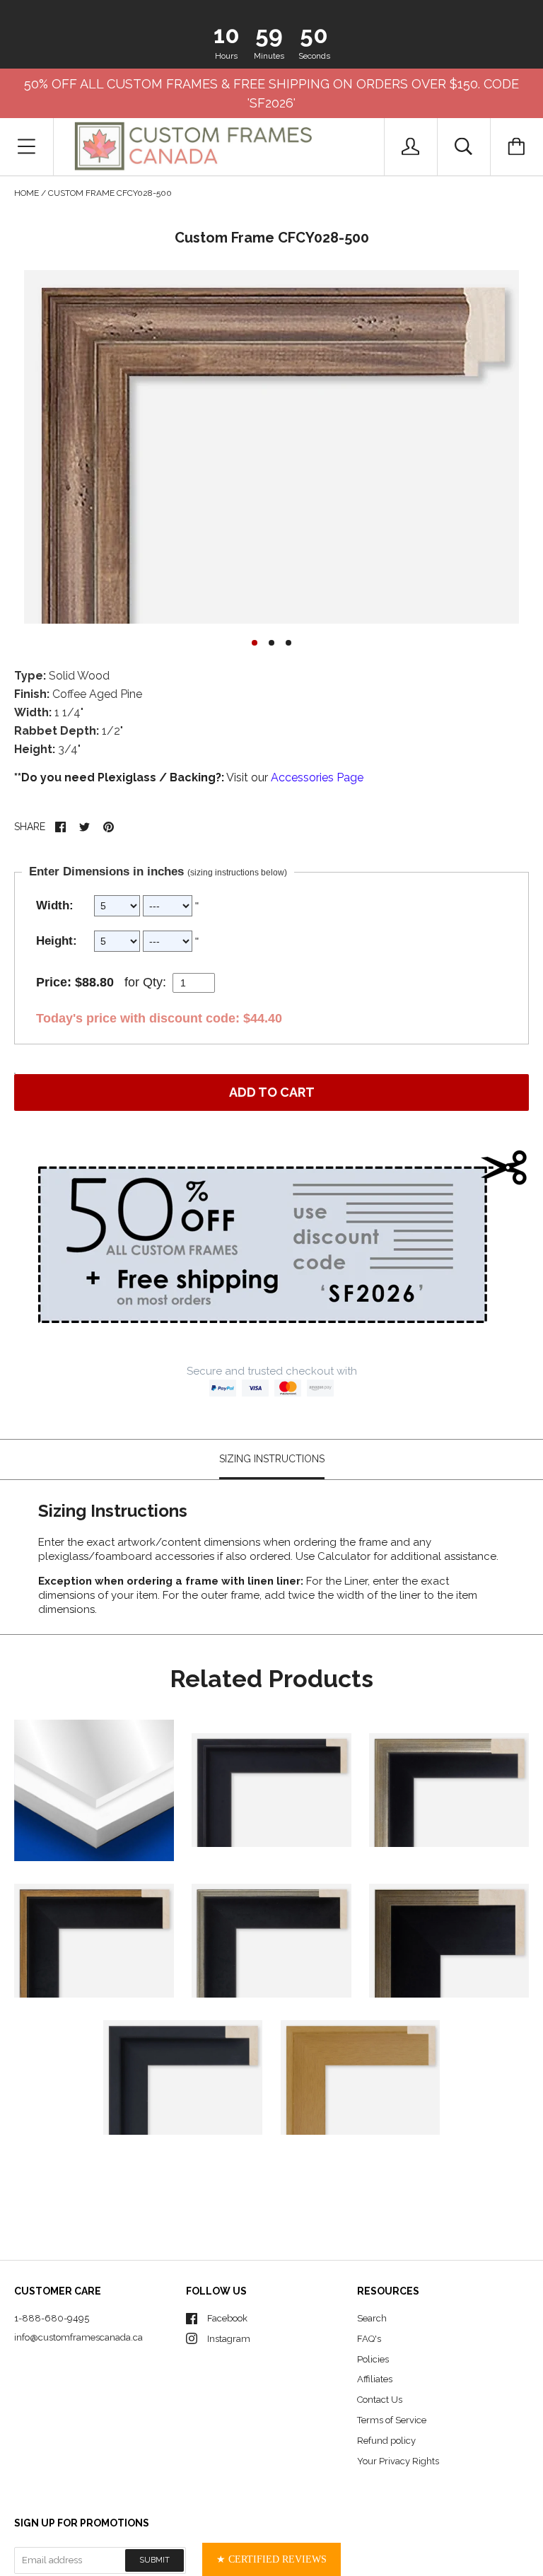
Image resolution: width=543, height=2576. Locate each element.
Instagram (229, 2339)
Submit (154, 2560)
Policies (373, 2359)
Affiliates (375, 2379)
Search (372, 2318)
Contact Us (380, 2400)
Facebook (227, 2318)
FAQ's (369, 2339)
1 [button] (255, 643)
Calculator (345, 1556)
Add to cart (272, 1092)
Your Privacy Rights (398, 2461)
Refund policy (386, 2441)
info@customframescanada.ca (78, 2337)
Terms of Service (392, 2420)
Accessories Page (317, 777)
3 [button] (288, 643)
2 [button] (271, 643)
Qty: (154, 982)
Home (27, 193)
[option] (271, 447)
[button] (271, 2559)
